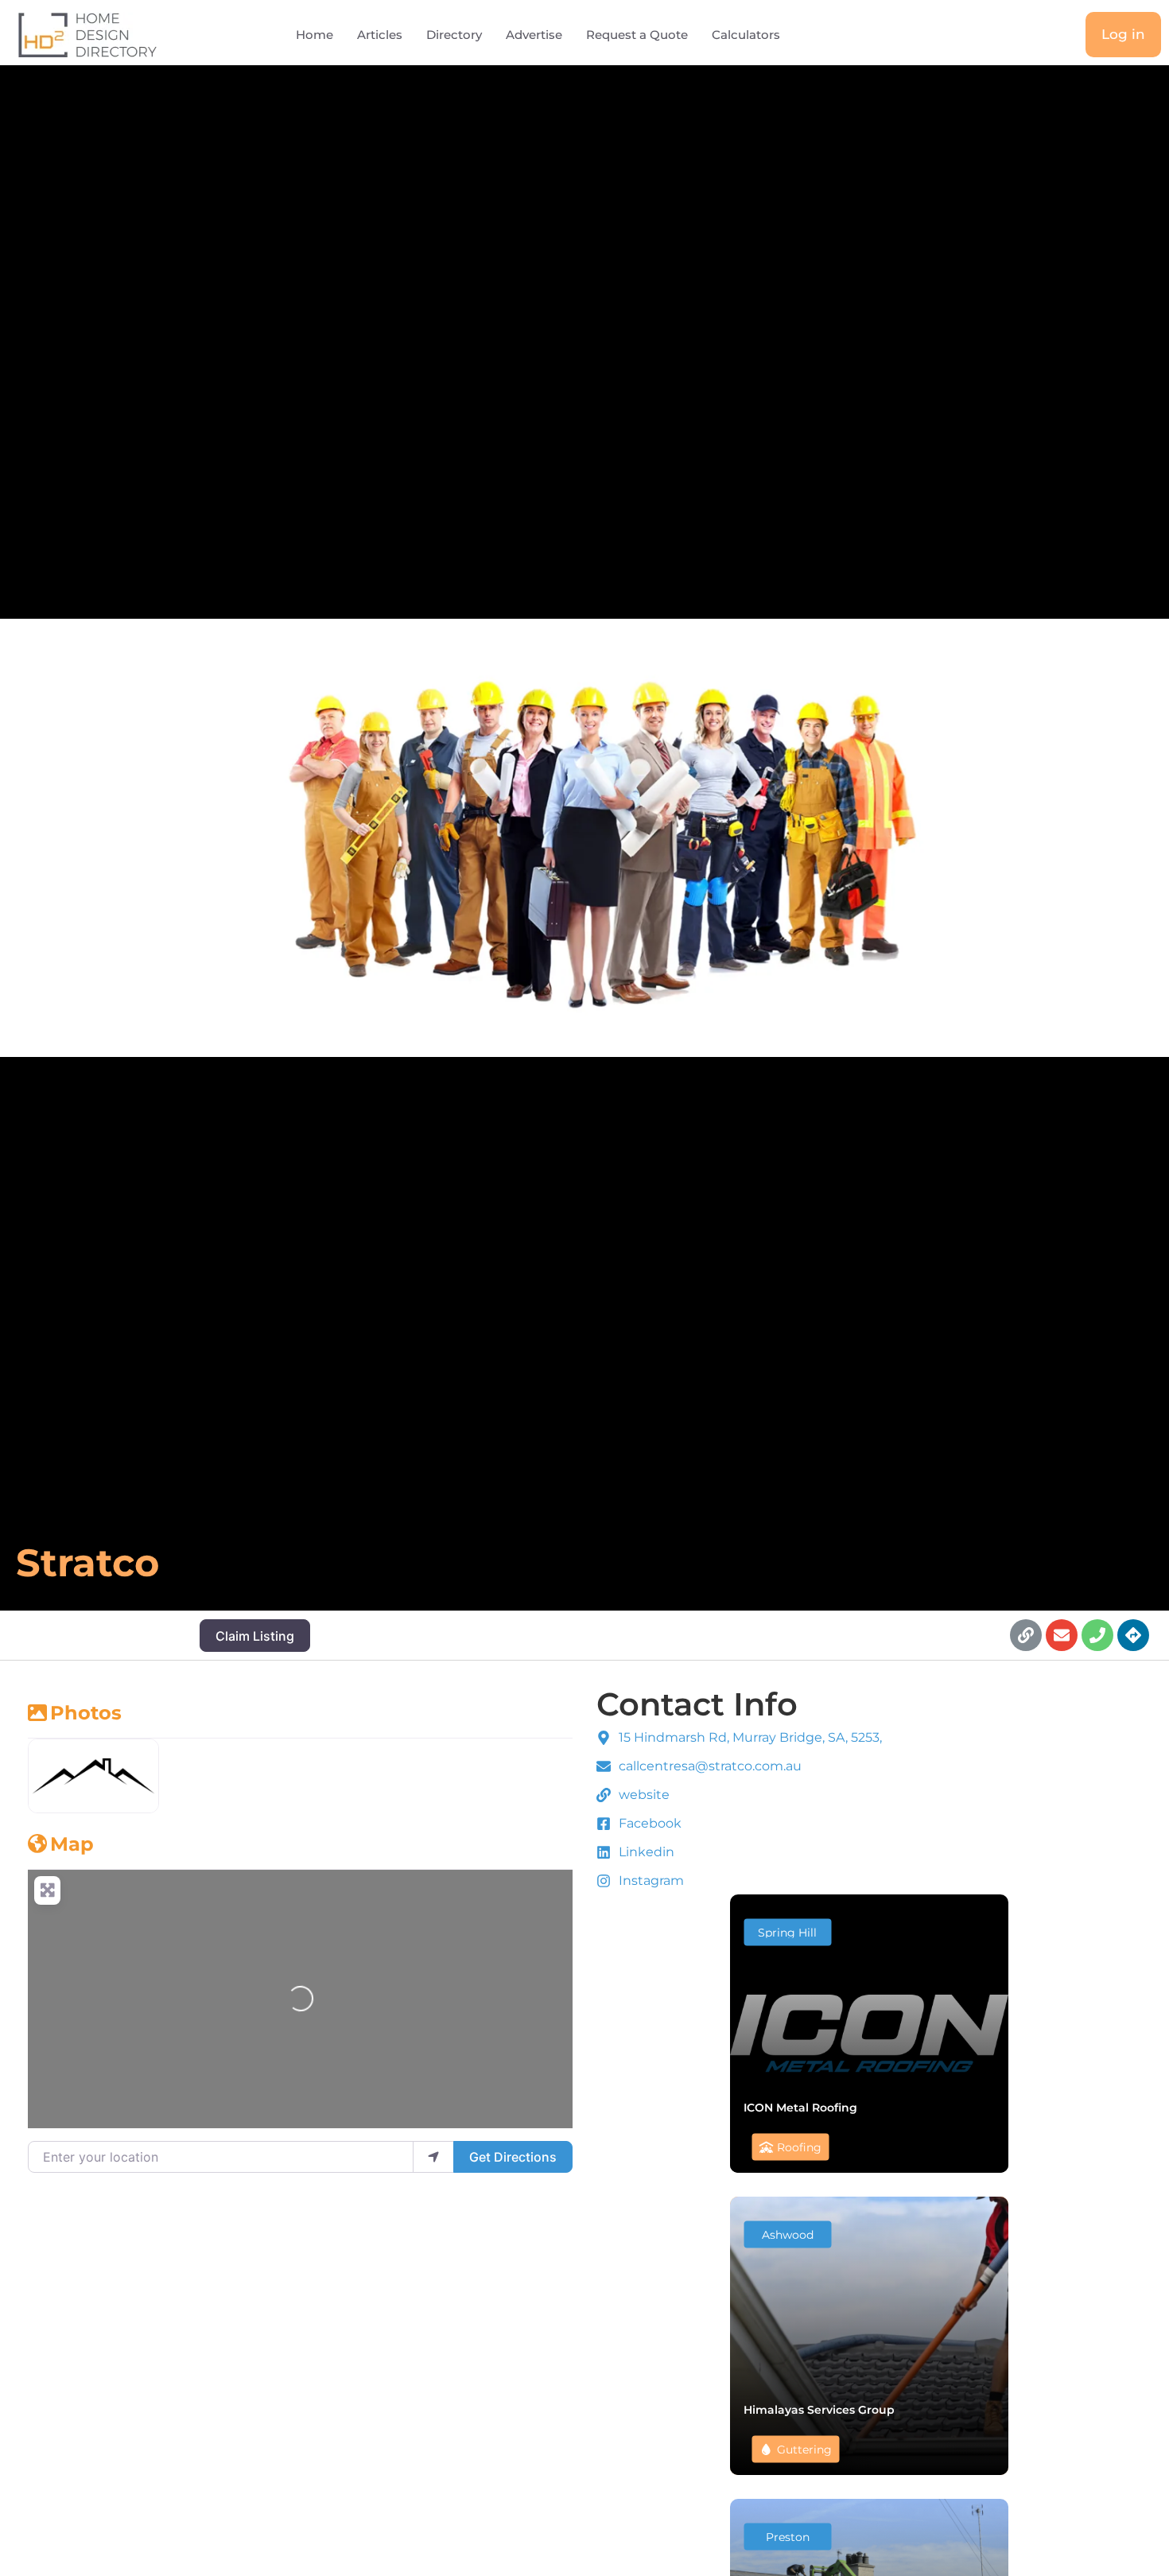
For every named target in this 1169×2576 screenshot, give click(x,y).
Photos (86, 1713)
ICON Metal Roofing (800, 2107)
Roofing (799, 2147)
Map (72, 1844)
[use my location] (433, 2157)
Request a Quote (637, 35)
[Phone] (1097, 1635)
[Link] (1026, 1635)
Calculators (746, 35)
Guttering (804, 2449)
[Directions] (1133, 1635)
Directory (454, 35)
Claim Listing (255, 1636)
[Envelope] (1062, 1635)
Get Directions (513, 2157)
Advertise (534, 35)
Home (315, 35)
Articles (380, 35)
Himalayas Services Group (819, 2409)
